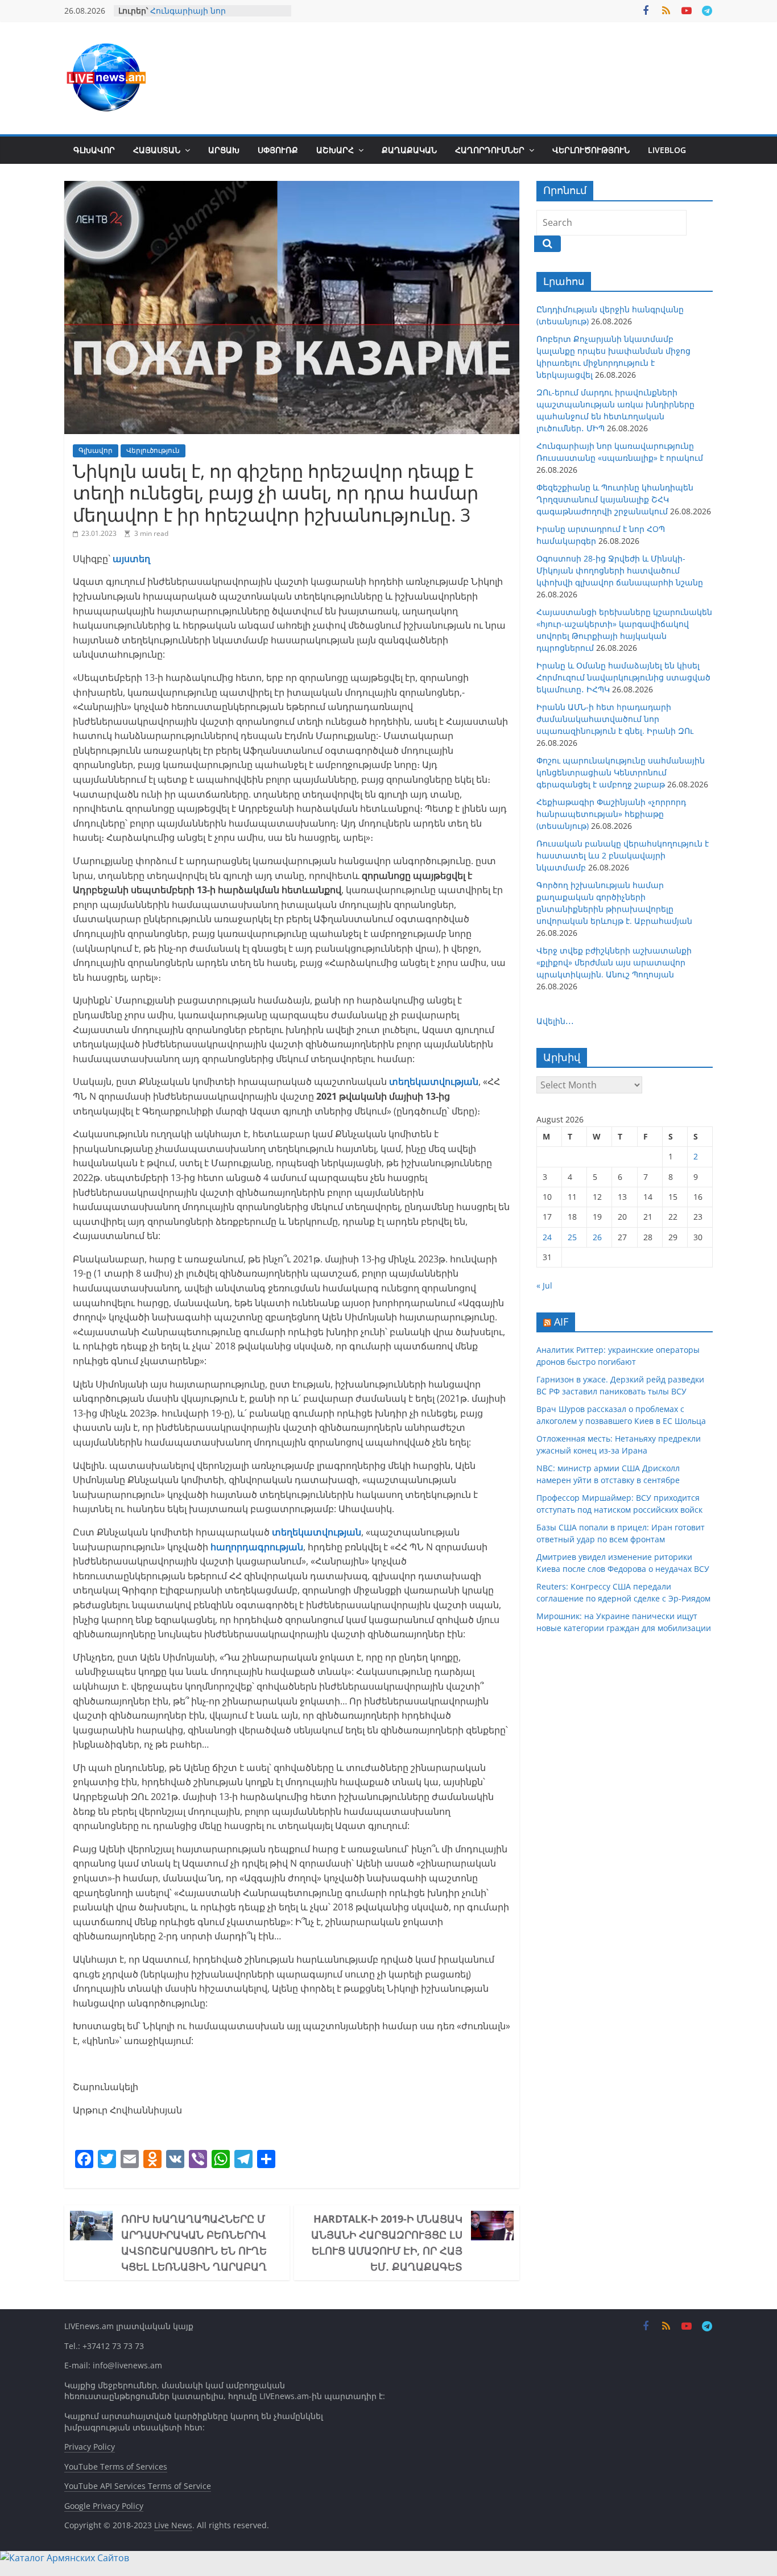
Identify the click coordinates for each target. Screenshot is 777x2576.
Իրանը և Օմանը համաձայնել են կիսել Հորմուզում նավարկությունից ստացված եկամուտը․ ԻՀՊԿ (623, 677)
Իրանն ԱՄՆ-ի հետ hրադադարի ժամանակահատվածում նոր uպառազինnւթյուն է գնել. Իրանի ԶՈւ (615, 719)
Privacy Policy (90, 2447)
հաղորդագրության (257, 1547)
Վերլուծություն (591, 150)
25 (572, 1237)
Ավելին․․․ (555, 1021)
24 (547, 1237)
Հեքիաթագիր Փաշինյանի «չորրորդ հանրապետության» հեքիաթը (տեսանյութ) (611, 814)
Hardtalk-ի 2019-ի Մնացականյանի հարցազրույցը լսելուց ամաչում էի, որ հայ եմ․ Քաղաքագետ (387, 2243)
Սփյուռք (278, 150)
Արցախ (224, 150)
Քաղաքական (409, 150)
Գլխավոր (94, 150)
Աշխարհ (335, 150)
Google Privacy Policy (104, 2506)
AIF (561, 1322)
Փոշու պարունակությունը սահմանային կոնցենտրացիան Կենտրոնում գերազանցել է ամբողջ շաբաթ (621, 772)
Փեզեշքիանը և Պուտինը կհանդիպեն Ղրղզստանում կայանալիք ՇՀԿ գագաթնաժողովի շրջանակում (615, 499)
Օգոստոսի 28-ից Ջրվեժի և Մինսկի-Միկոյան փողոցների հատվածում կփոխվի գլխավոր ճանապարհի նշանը (620, 570)
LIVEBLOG (667, 150)
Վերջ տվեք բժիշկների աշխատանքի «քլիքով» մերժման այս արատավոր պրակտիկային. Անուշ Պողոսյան (614, 962)
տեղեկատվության (317, 1532)
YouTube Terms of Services (116, 2466)
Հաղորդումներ (490, 150)
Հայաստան (157, 150)
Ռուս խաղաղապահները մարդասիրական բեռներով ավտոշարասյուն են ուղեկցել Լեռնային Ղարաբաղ (194, 2243)
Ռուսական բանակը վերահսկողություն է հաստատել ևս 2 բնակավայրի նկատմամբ (623, 855)
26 (597, 1237)
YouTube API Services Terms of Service (138, 2486)
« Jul (544, 1285)
